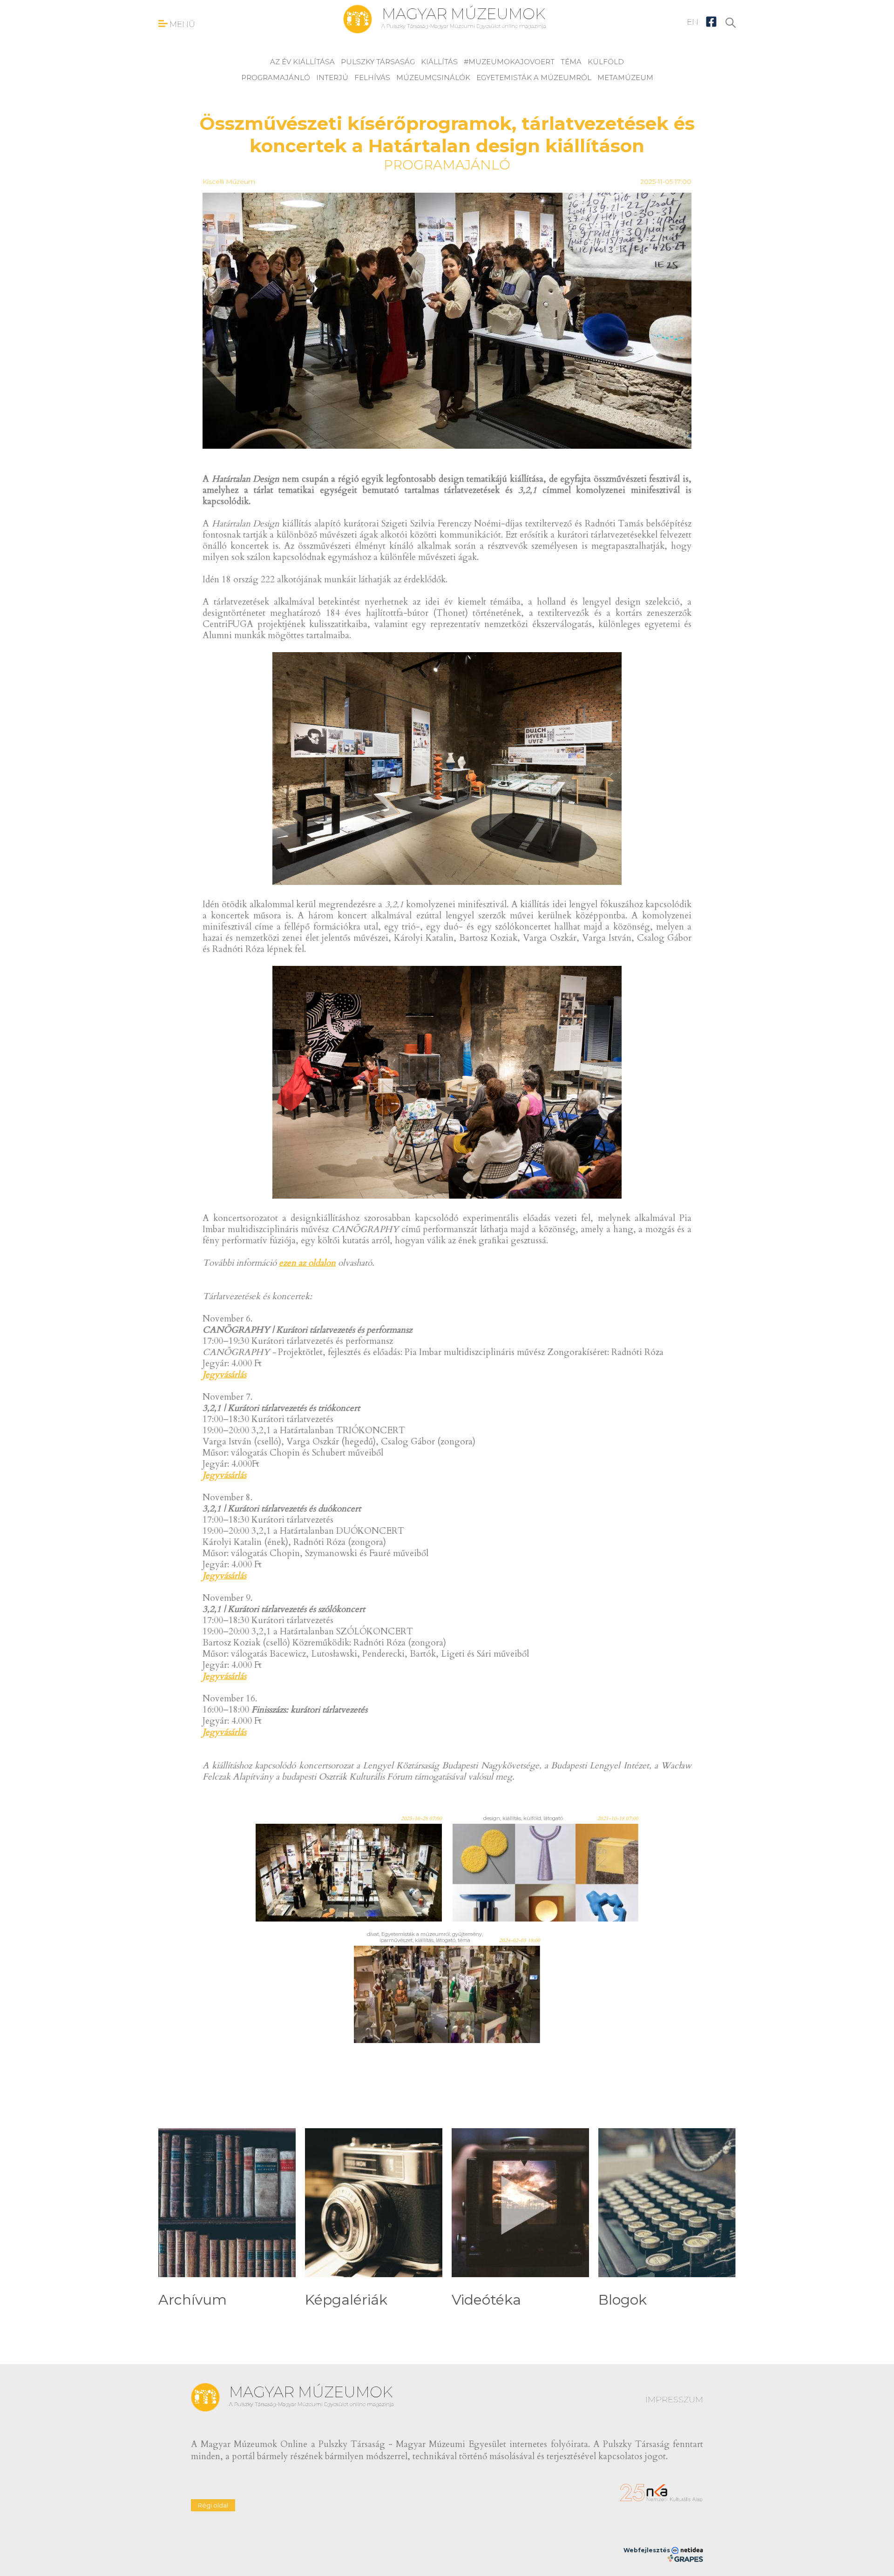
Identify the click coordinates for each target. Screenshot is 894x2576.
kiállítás (439, 62)
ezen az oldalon (307, 1263)
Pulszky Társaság (378, 62)
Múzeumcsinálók (433, 78)
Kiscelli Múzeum (229, 182)
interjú (332, 78)
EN (693, 22)
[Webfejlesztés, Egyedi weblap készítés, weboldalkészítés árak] (685, 2558)
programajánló (276, 78)
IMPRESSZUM (674, 2400)
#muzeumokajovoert (509, 62)
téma (571, 62)
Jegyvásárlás (224, 1375)
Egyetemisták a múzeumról (534, 78)
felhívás (372, 78)
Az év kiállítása (302, 62)
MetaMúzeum (625, 78)
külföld (606, 62)
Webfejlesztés (647, 2550)
